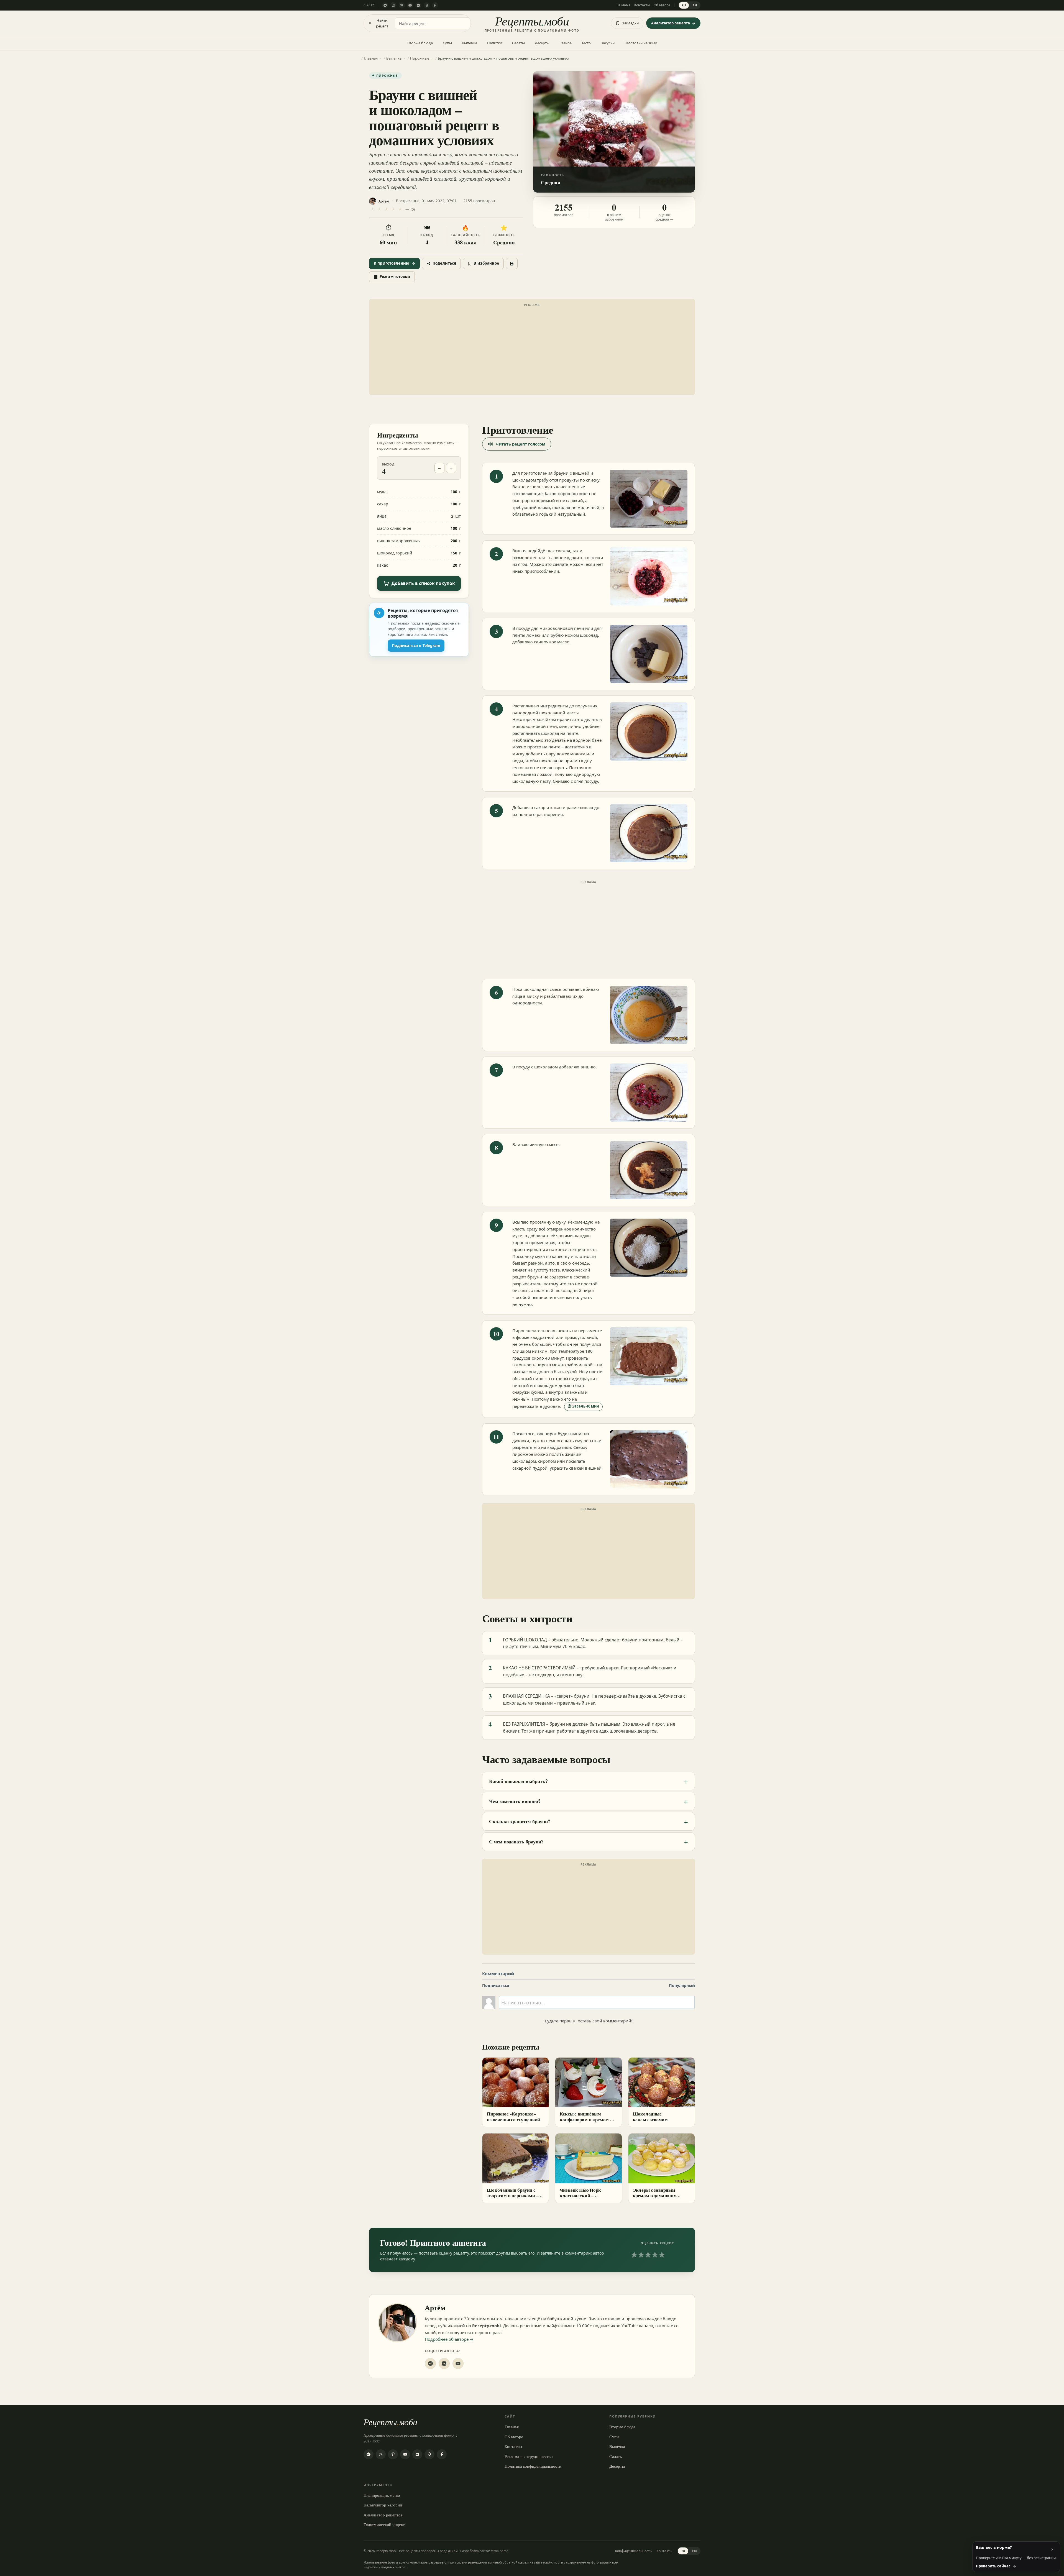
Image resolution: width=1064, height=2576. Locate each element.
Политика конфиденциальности (533, 2466)
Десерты (542, 43)
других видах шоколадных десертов (619, 1731)
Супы (447, 43)
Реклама (623, 5)
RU (684, 5)
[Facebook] (435, 5)
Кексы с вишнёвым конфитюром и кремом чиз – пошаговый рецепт (588, 2120)
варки (544, 507)
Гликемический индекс (384, 2524)
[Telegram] (385, 5)
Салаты (518, 43)
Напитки (495, 43)
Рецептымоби (390, 2422)
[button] (614, 132)
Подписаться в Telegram (416, 645)
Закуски (608, 43)
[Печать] (512, 264)
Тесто (586, 43)
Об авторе (662, 5)
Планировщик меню (382, 2495)
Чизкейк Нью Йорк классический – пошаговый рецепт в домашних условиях (582, 2199)
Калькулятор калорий (383, 2505)
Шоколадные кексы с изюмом (650, 2117)
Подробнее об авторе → (449, 2339)
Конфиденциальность (633, 2551)
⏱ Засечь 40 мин (583, 1406)
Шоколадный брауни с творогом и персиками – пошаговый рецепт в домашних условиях (512, 2199)
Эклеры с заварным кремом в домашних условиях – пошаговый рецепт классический (657, 2199)
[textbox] (597, 2002)
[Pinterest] (402, 5)
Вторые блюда (420, 43)
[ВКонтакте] (418, 5)
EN (695, 5)
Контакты (642, 5)
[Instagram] (393, 5)
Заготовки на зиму (641, 43)
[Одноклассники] (427, 5)
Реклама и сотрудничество (529, 2456)
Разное (566, 43)
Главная (512, 2427)
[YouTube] (410, 5)
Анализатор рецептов (383, 2515)
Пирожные (387, 76)
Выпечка (470, 43)
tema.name (500, 2551)
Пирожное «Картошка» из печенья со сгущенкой (513, 2117)
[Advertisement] (532, 348)
